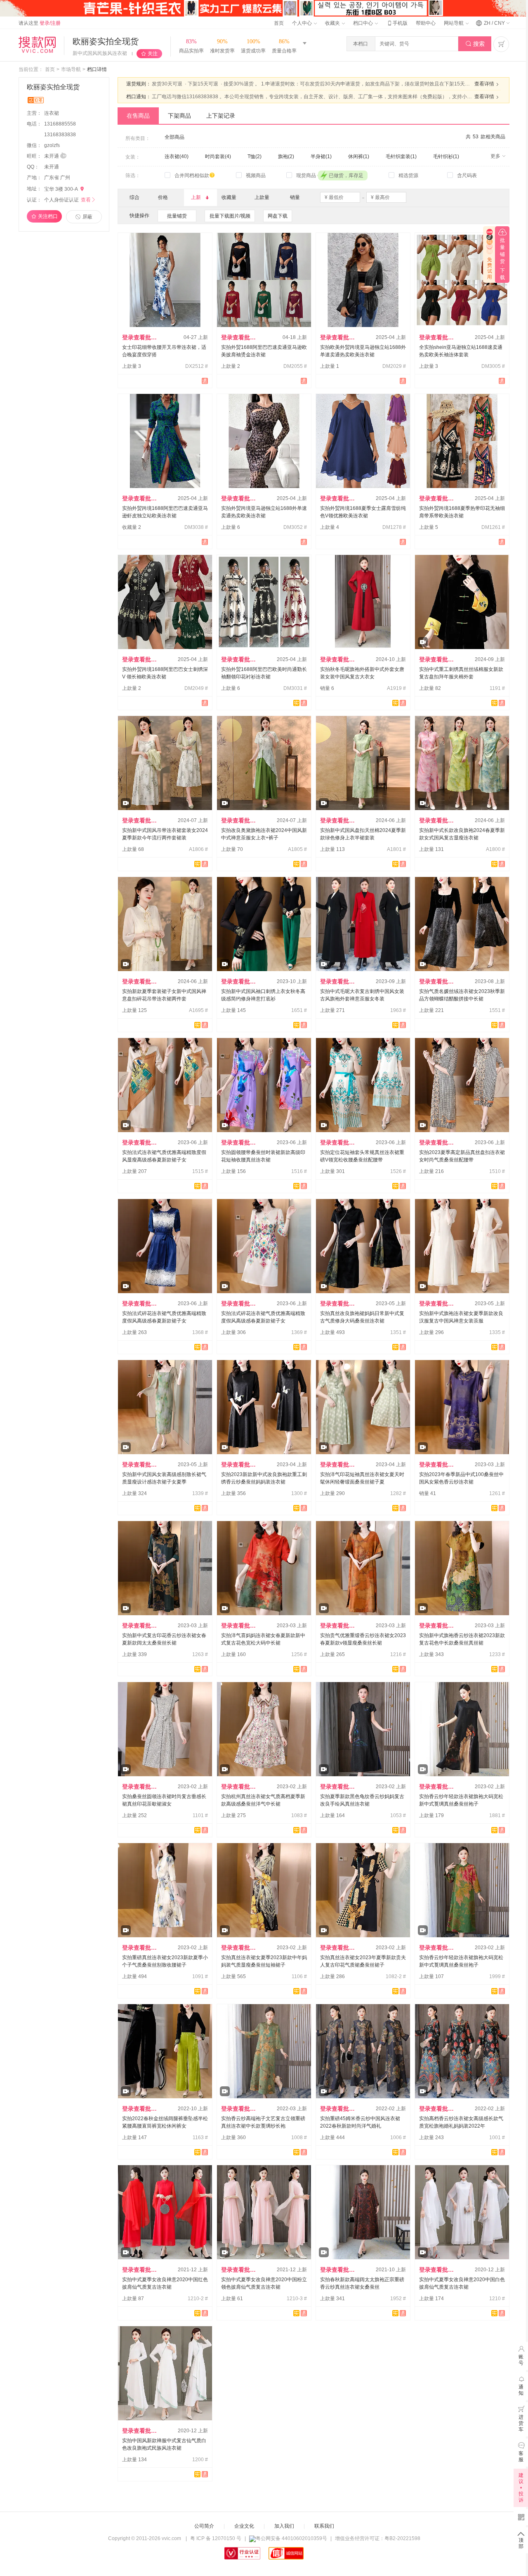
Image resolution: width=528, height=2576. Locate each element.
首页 (279, 23)
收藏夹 (333, 23)
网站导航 (454, 23)
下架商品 (179, 116)
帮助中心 (426, 23)
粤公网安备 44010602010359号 (291, 2538)
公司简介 (204, 2526)
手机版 (397, 23)
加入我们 (284, 2526)
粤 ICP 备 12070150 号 (216, 2538)
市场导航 (71, 69)
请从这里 (40, 23)
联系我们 (324, 2526)
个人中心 (303, 23)
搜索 (475, 44)
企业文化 (244, 2526)
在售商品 (138, 116)
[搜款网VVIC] (37, 45)
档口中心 (364, 23)
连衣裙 (52, 113)
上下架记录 (221, 116)
